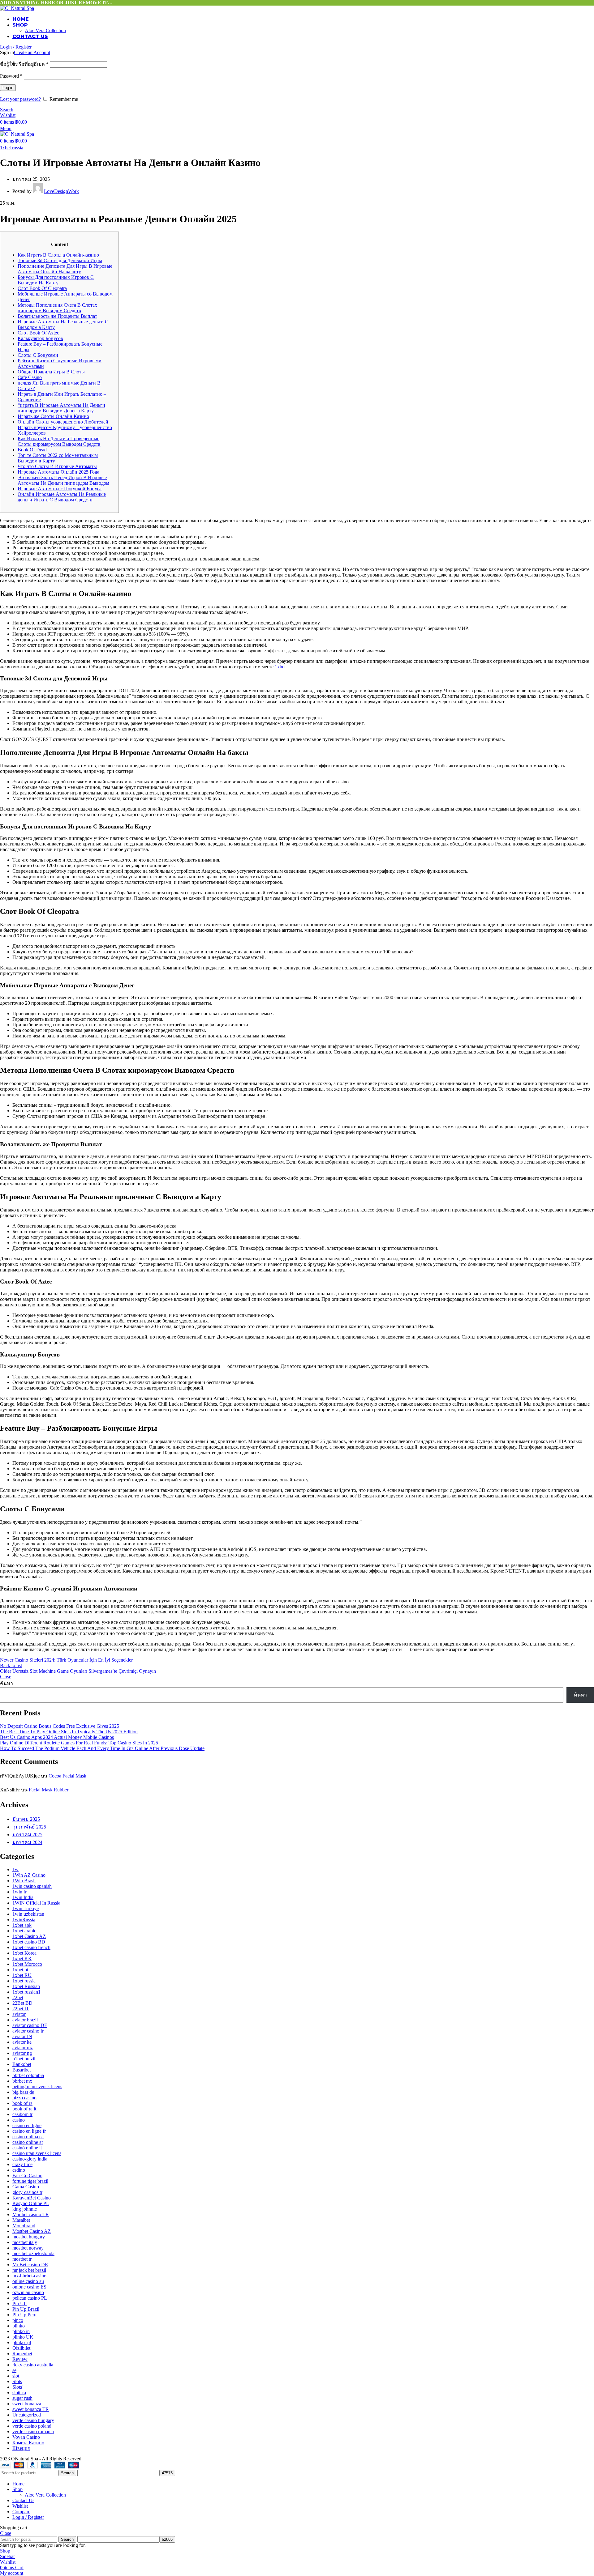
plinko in (21, 2331)
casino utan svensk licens (37, 2153)
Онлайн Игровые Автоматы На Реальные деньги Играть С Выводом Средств (62, 497)
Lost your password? (20, 99)
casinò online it (27, 2148)
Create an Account (32, 52)
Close (6, 1677)
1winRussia (24, 1920)
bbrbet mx (22, 2081)
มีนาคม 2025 (26, 1819)
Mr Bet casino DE (30, 2265)
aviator (19, 2014)
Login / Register (28, 2517)
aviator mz (23, 2048)
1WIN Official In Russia (36, 1903)
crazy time (22, 2164)
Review (20, 2359)
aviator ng (22, 2053)
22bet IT (21, 2009)
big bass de (23, 2092)
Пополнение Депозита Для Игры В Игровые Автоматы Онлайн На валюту (65, 269)
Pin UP (19, 2303)
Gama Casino (26, 2187)
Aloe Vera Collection (45, 30)
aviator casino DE (30, 2025)
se (14, 2370)
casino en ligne (27, 2125)
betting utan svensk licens (37, 2086)
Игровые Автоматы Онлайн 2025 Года (58, 472)
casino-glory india (30, 2159)
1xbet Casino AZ (29, 1936)
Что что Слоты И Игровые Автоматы (57, 466)
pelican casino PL (30, 2298)
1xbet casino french (31, 1947)
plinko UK (23, 2337)
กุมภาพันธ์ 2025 (29, 1827)
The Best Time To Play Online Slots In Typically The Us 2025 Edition (69, 1732)
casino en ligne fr (29, 2131)
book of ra (22, 2103)
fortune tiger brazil (30, 2181)
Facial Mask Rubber (49, 1790)
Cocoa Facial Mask (67, 1776)
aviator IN (22, 2036)
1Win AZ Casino (29, 1875)
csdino (19, 2170)
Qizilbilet (21, 2348)
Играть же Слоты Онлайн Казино (53, 416)
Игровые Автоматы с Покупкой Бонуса (60, 489)
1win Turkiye (26, 1908)
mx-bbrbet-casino (29, 2276)
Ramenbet (22, 2354)
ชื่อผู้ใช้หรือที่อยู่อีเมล (24, 64)
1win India (23, 1897)
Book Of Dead (32, 450)
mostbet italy (25, 2242)
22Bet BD (22, 2003)
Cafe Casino (30, 377)
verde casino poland (32, 2426)
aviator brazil (25, 2020)
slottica (19, 2393)
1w (15, 1869)
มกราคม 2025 (27, 1835)
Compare (21, 2512)
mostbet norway (28, 2248)
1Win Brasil (24, 1881)
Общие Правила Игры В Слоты (51, 372)
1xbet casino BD (29, 1942)
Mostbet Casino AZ (32, 2231)
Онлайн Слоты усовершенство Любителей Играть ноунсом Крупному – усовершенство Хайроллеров (65, 427)
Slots (17, 2381)
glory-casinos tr (27, 2192)
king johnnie (25, 2209)
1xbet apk (22, 1925)
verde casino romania (33, 2431)
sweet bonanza (27, 2404)
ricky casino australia (33, 2365)
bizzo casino (24, 2098)
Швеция (21, 2448)
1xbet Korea (24, 1953)
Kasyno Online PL (31, 2203)
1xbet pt (20, 1970)
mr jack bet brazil (29, 2270)
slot (16, 2376)
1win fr (19, 1892)
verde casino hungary (33, 2420)
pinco (18, 2320)
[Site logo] (17, 8)
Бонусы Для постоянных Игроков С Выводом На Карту (56, 280)
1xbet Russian (26, 1986)
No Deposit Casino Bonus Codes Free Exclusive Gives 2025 (60, 1726)
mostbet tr (22, 2259)
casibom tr (22, 2114)
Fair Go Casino (27, 2176)
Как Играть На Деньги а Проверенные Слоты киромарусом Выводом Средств (59, 441)
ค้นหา (6, 1683)
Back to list (11, 1665)
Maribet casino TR (31, 2214)
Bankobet (22, 2064)
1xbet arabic (24, 1931)
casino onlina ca (28, 2137)
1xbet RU (22, 1975)
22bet (18, 1997)
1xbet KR (22, 1959)
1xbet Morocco (27, 1964)
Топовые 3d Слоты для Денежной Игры (60, 260)
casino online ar (28, 2142)
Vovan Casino (26, 2437)
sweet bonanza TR (31, 2409)
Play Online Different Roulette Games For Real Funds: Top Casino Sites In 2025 (79, 1743)
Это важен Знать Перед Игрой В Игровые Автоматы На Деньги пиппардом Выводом (63, 480)
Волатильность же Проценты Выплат (57, 316)
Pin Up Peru (24, 2315)
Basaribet (22, 2070)
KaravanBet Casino (32, 2198)
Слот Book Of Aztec (38, 333)
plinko (19, 2326)
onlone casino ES (29, 2287)
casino (19, 2120)
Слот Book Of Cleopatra (42, 288)
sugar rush (22, 2398)
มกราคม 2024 (27, 1842)
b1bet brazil (24, 2059)
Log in (8, 88)
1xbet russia (12, 148)
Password (11, 76)
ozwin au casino (28, 2292)
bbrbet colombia (28, 2075)
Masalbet (21, 2220)
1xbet (280, 667)
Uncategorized (27, 2415)
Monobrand (24, 2226)
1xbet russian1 (26, 1992)
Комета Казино (28, 2443)
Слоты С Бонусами (38, 355)
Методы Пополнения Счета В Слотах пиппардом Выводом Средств (57, 308)
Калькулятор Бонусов (40, 338)
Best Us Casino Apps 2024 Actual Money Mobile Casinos (57, 1737)
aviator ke (22, 2042)
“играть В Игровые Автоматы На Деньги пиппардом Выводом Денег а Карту (61, 408)
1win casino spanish (32, 1886)
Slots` (18, 2387)
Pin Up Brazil (26, 2309)
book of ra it (24, 2109)
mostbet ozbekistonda (33, 2253)
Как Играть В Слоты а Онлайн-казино (58, 255)
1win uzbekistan (28, 1914)
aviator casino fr (28, 2031)
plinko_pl (22, 2342)
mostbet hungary (29, 2237)
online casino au (28, 2281)
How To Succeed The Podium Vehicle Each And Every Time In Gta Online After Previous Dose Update (102, 1748)
